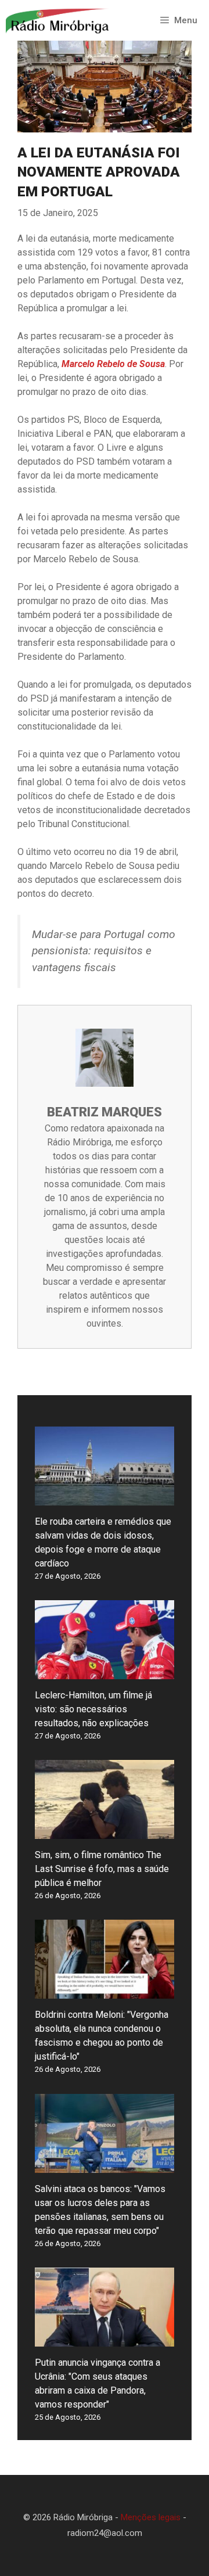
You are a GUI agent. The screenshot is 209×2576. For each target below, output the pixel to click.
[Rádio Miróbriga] (58, 20)
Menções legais (151, 2517)
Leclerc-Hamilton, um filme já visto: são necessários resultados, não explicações (93, 1709)
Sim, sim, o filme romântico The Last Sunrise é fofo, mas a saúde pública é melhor (102, 1869)
